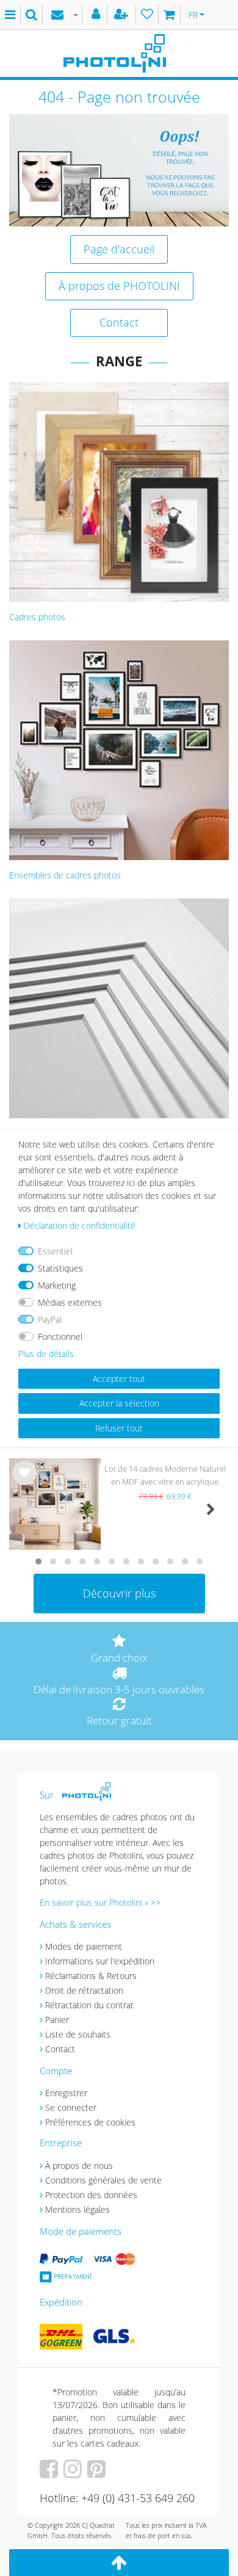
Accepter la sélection (119, 1403)
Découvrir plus (119, 1593)
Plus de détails (46, 1354)
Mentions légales (78, 2209)
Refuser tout (119, 1428)
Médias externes (70, 1302)
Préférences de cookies (90, 2122)
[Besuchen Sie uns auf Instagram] (74, 2473)
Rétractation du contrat (89, 2005)
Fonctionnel (60, 1337)
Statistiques (60, 1268)
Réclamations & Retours (91, 1976)
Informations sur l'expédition (100, 1961)
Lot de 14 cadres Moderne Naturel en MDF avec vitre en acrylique (165, 1475)
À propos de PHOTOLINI (119, 286)
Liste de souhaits (24, 1482)
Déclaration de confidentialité (80, 1225)
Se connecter (71, 2107)
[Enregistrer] (123, 15)
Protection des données (91, 2195)
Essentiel (55, 1251)
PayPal (50, 1319)
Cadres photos (37, 617)
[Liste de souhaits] (147, 15)
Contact (119, 322)
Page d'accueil (119, 249)
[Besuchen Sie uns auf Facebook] (50, 2473)
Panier (57, 2020)
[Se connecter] (97, 15)
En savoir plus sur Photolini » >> (100, 1902)
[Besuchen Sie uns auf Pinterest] (98, 2473)
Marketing (57, 1285)
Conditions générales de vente (103, 2180)
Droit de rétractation (84, 1990)
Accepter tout (119, 1379)
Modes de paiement (84, 1946)
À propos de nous (79, 2165)
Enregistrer (66, 2093)
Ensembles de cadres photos (65, 875)
